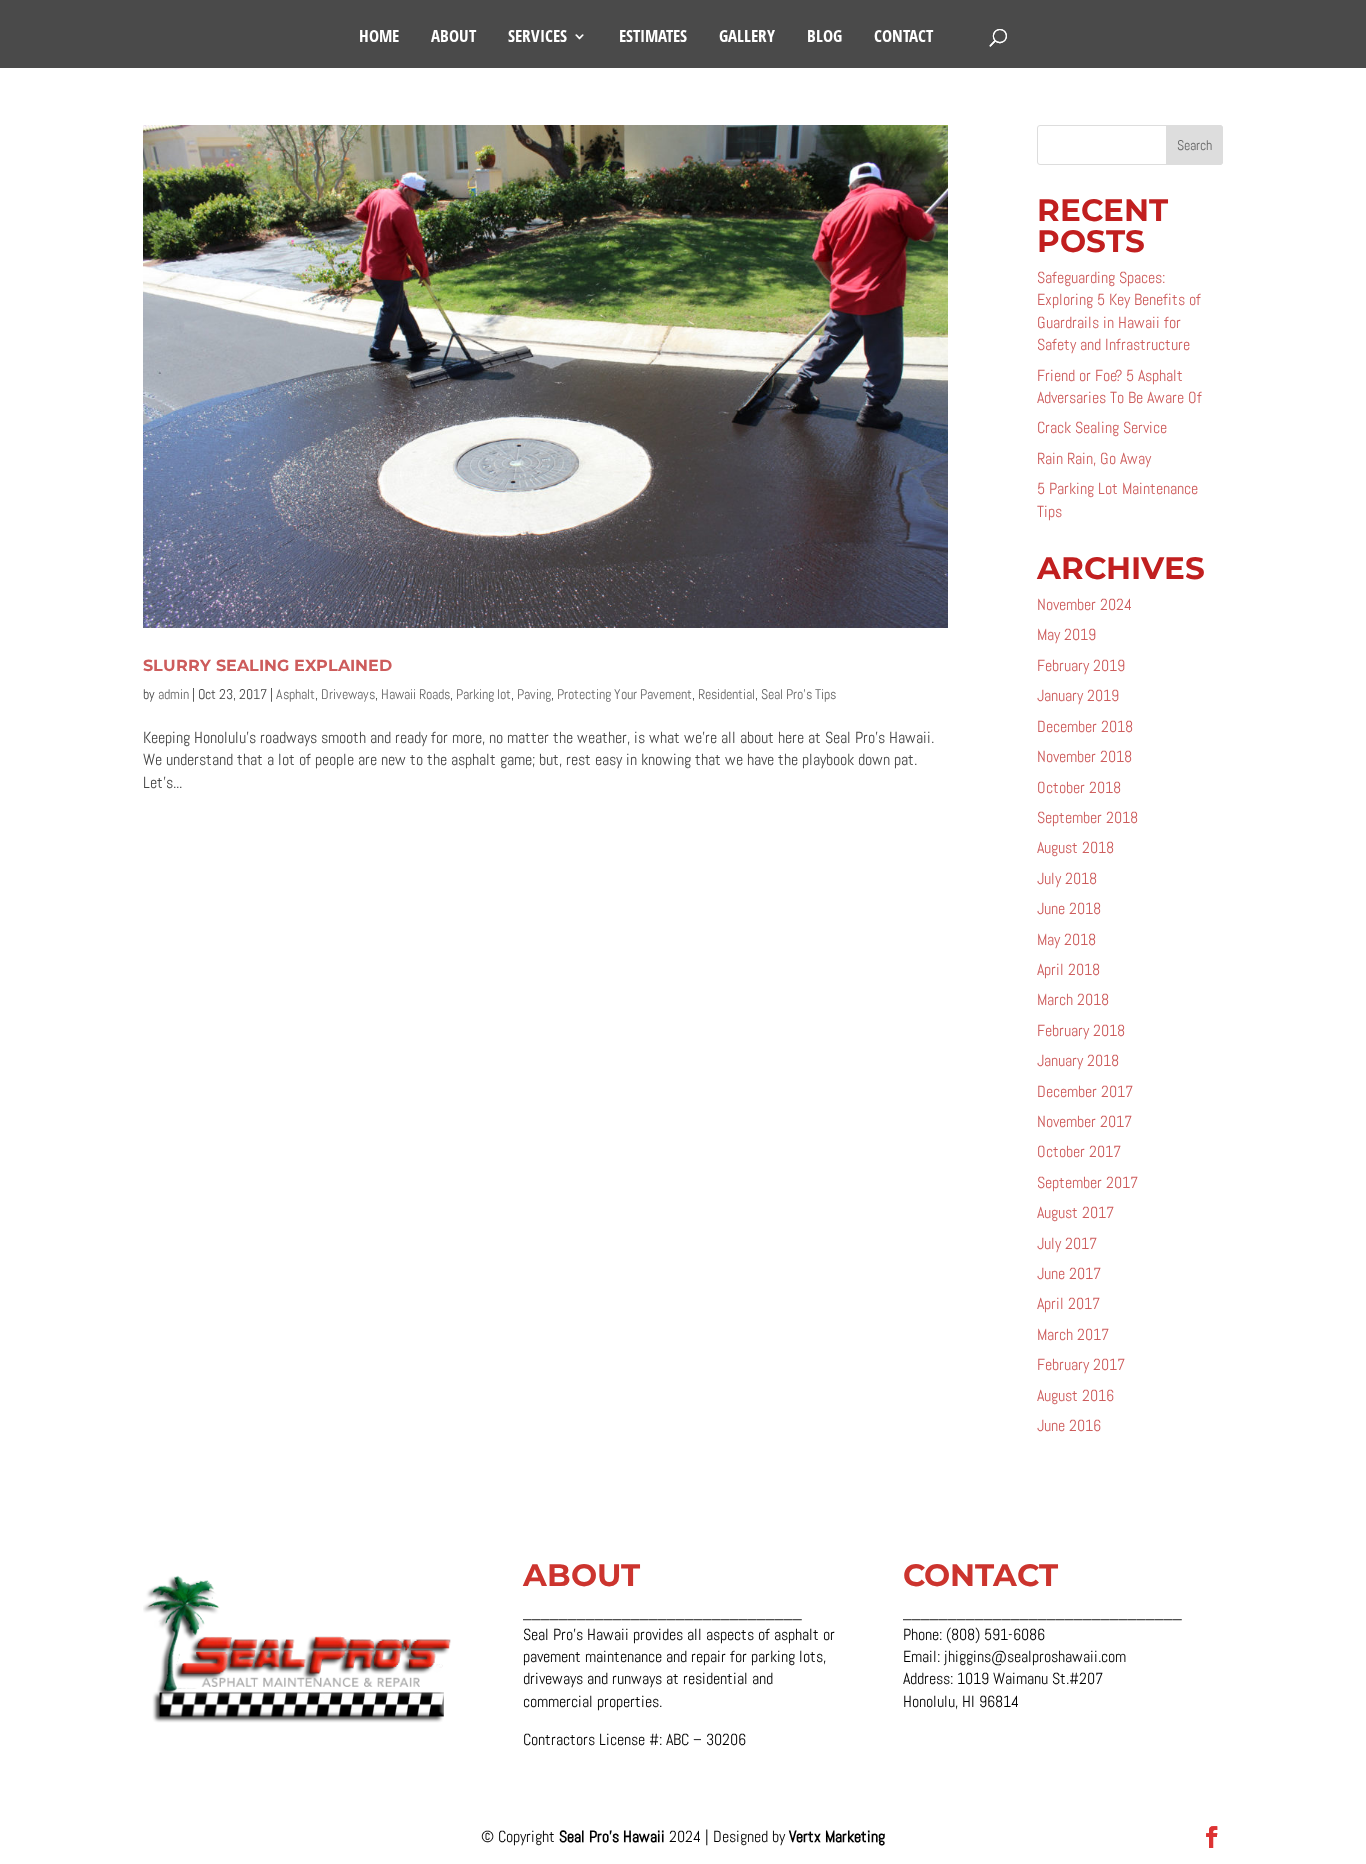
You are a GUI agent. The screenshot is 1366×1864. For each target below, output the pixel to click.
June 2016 (1069, 1425)
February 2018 (1081, 1030)
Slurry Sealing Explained (267, 665)
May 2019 (1066, 634)
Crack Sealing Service (1102, 427)
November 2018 (1084, 756)
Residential (726, 694)
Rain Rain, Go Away (1094, 458)
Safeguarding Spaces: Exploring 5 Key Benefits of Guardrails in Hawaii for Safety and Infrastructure (1119, 311)
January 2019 (1078, 695)
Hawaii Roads (415, 694)
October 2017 (1079, 1151)
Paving (534, 694)
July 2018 (1067, 878)
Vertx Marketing (837, 1836)
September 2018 (1087, 817)
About (453, 38)
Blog (824, 38)
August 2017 (1075, 1212)
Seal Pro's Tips (798, 694)
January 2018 (1078, 1060)
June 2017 (1069, 1273)
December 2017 (1085, 1091)
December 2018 (1085, 726)
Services (537, 38)
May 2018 (1066, 939)
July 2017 (1067, 1243)
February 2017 (1081, 1364)
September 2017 (1087, 1182)
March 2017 (1073, 1334)
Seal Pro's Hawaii (614, 1836)
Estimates (653, 38)
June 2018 (1069, 908)
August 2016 (1075, 1395)
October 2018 (1079, 787)
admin (173, 694)
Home (379, 38)
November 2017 (1084, 1121)
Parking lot (483, 694)
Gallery (747, 38)
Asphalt (295, 694)
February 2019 (1081, 665)
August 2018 (1075, 847)
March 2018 (1073, 999)
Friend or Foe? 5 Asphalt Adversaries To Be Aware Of (1119, 386)
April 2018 (1068, 969)
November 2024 (1084, 604)
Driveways (348, 694)
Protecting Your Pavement (624, 694)
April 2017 (1068, 1303)
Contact (903, 38)
